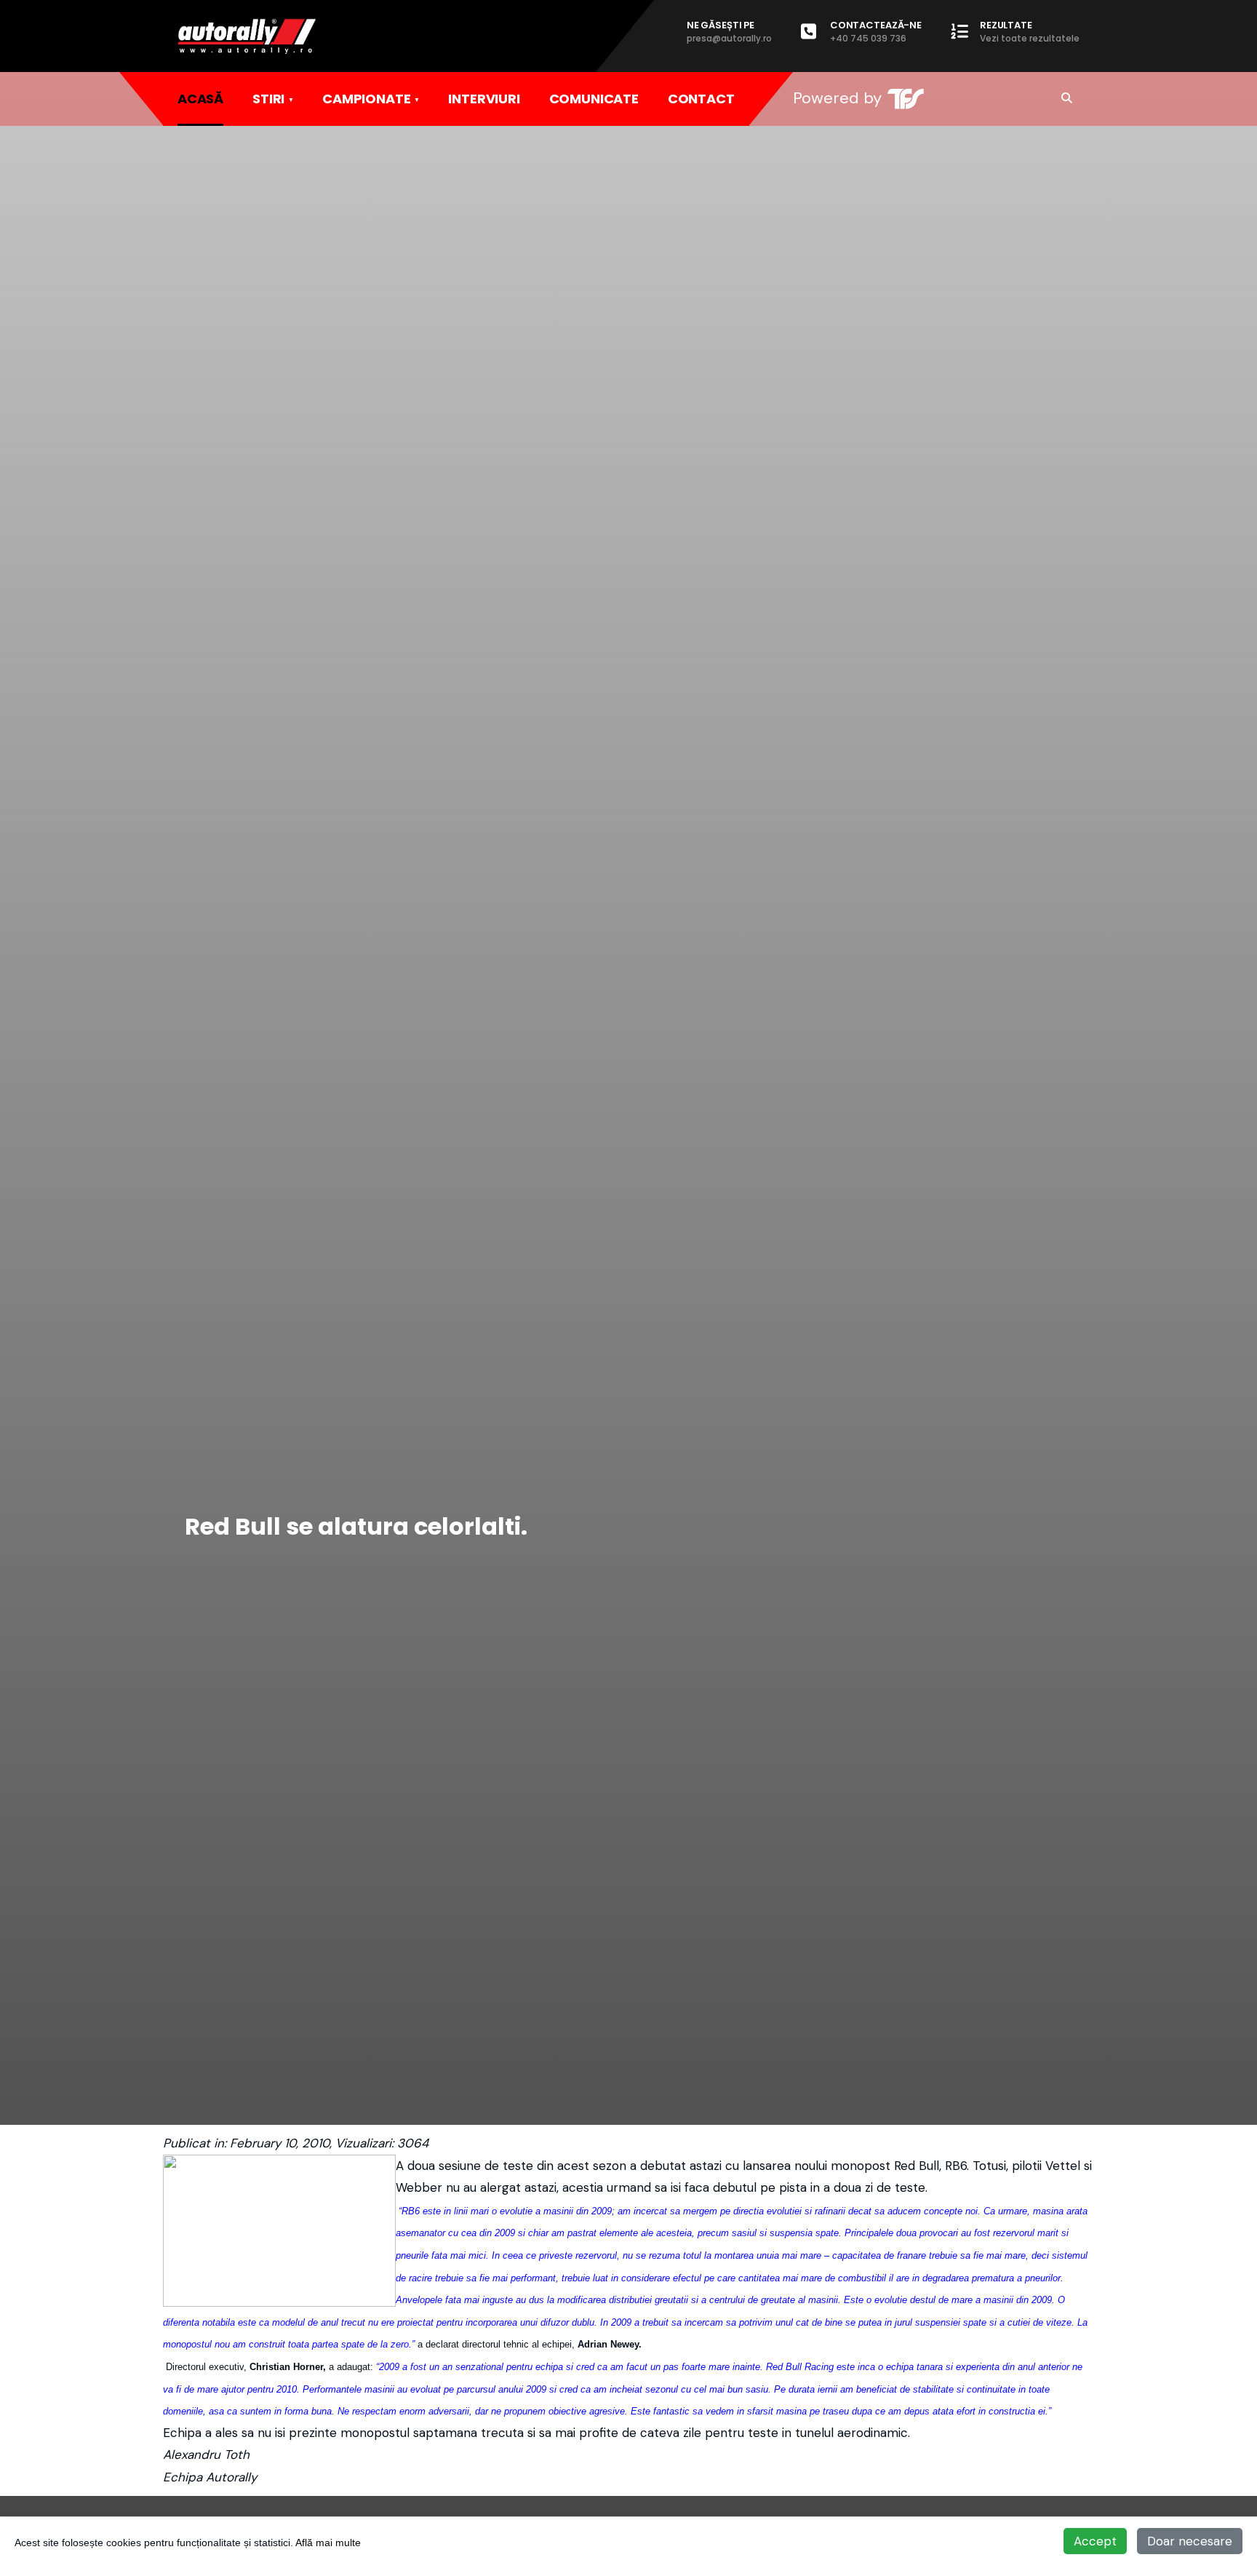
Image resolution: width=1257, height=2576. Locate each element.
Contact (701, 99)
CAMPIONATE (366, 99)
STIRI (268, 99)
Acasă (200, 99)
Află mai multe (328, 2543)
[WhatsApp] (1036, 98)
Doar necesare (1190, 2541)
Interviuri (484, 99)
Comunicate (594, 99)
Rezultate (1030, 31)
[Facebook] (976, 98)
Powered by (837, 98)
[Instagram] (1006, 98)
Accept (1095, 2541)
